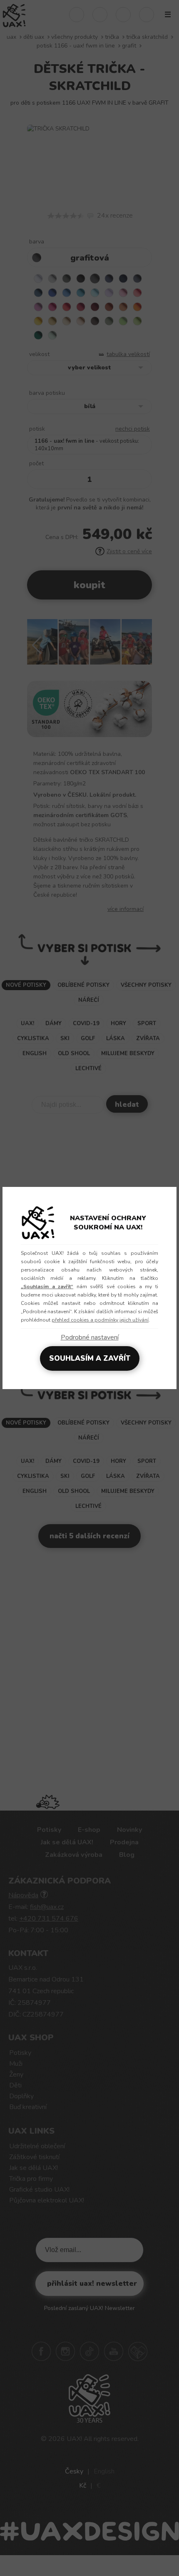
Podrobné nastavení (90, 1337)
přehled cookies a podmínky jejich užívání (100, 1320)
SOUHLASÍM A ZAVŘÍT (90, 1358)
